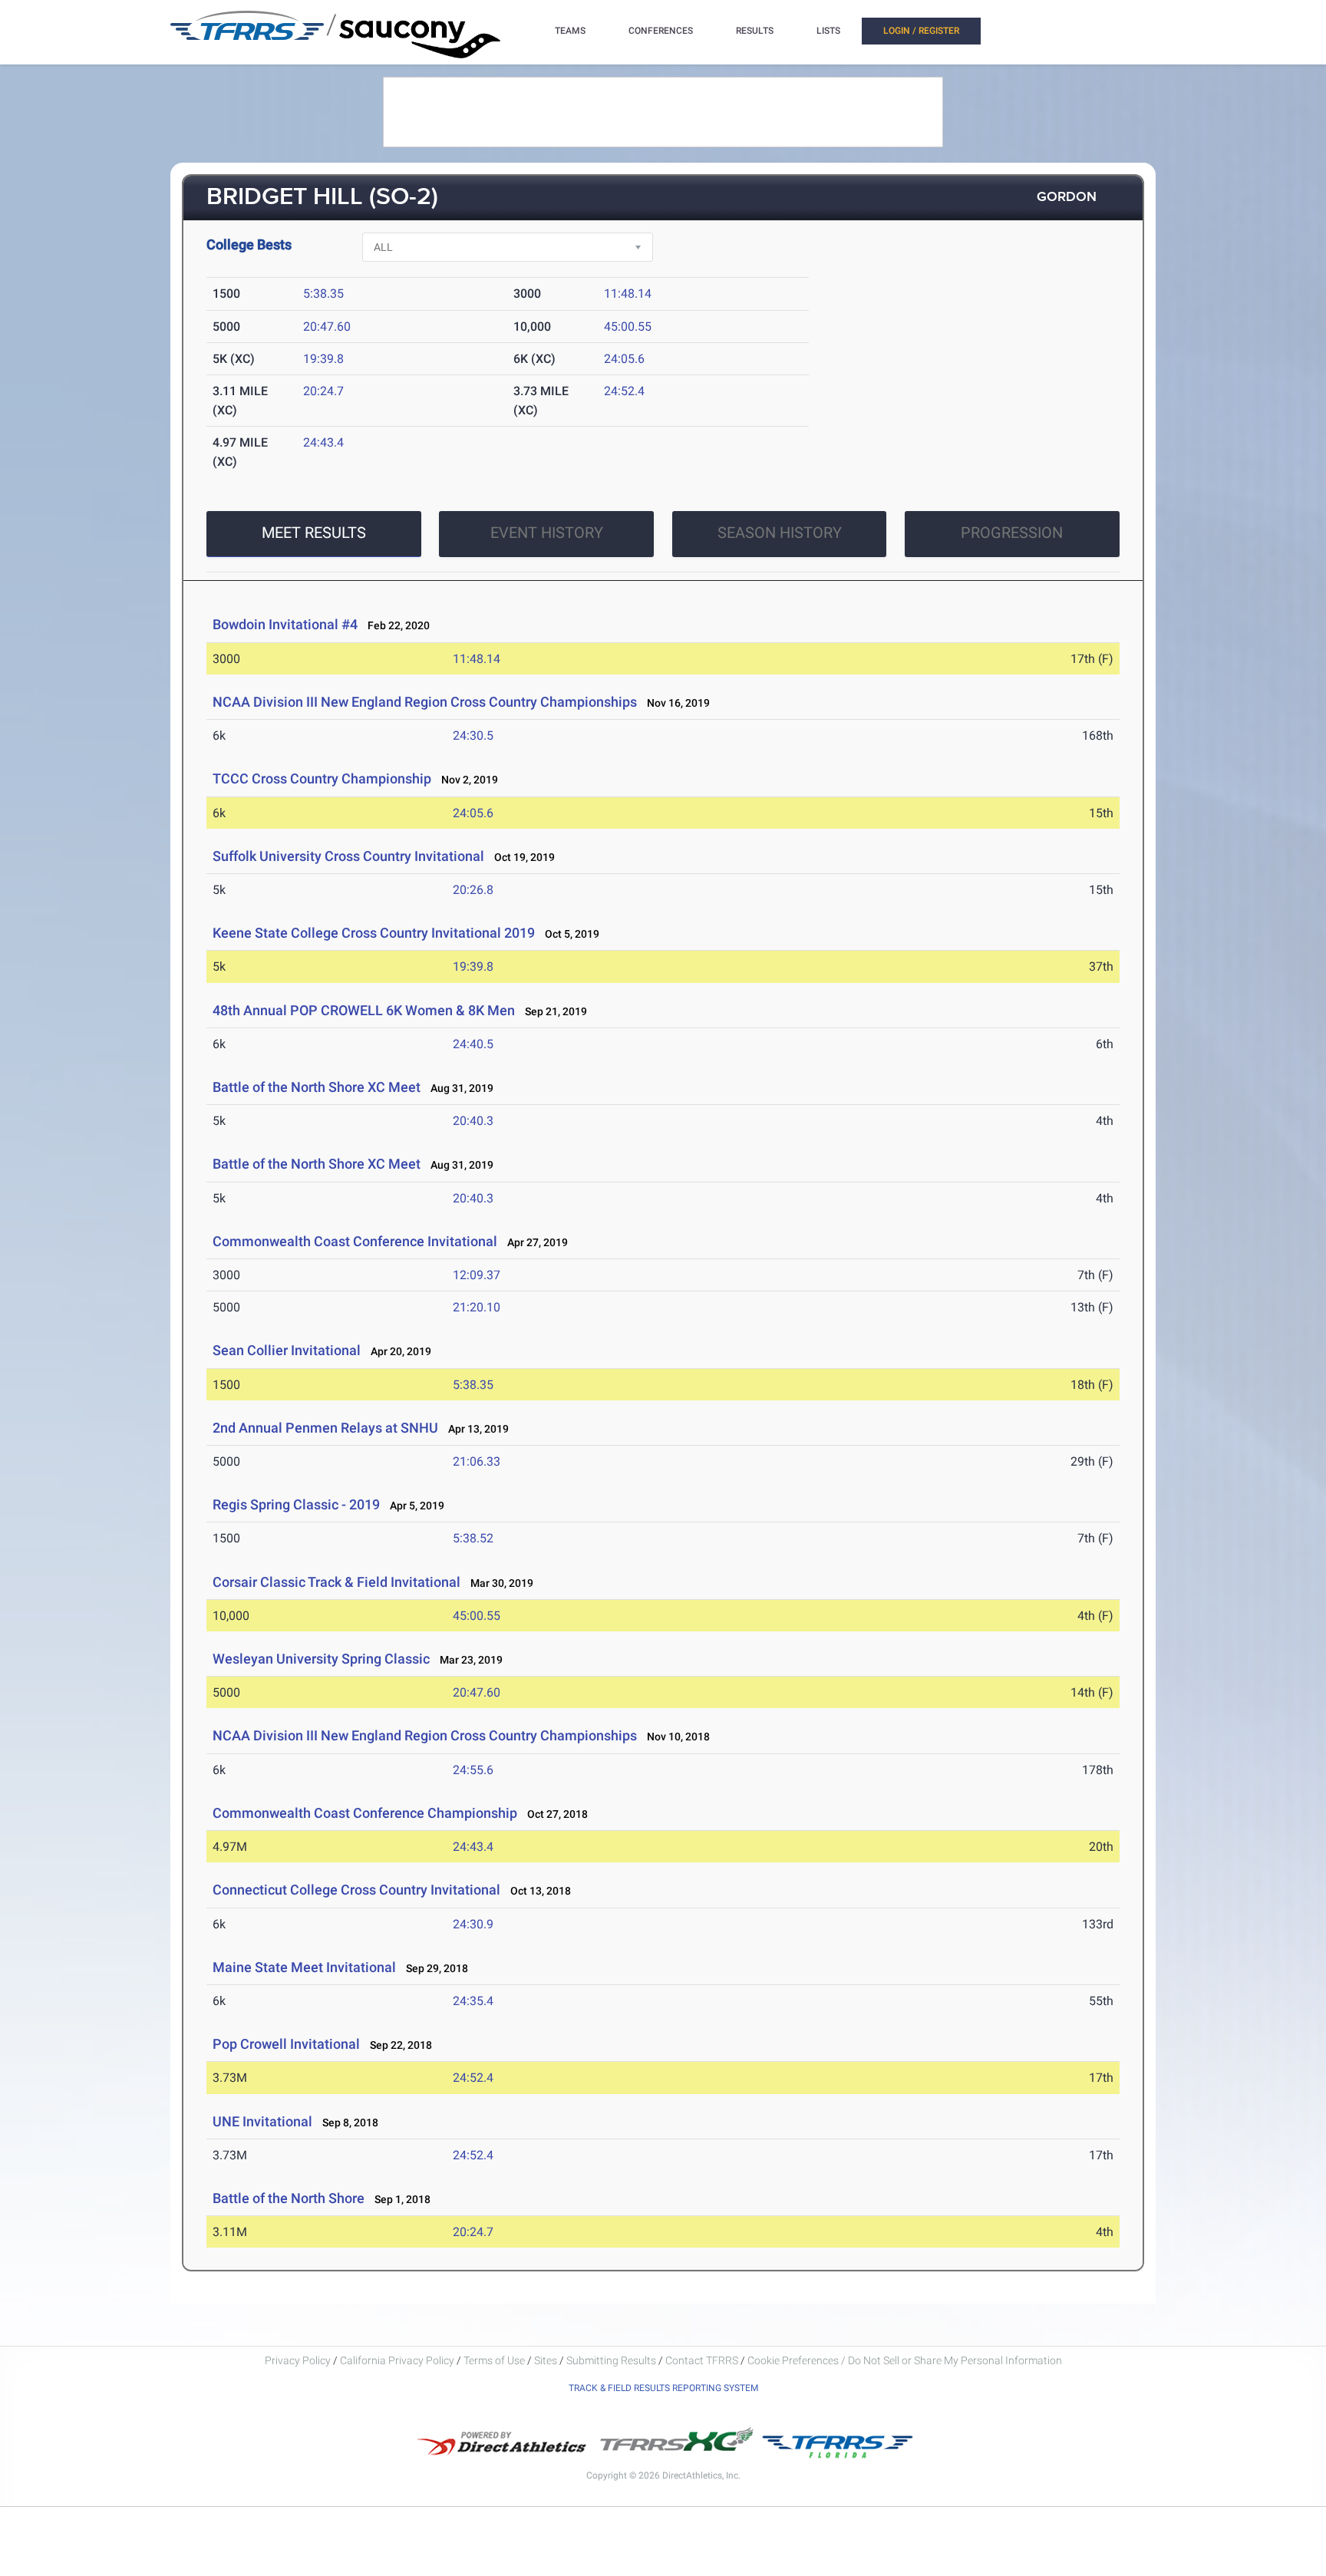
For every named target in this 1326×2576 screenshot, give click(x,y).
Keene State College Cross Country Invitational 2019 (374, 933)
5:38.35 (323, 294)
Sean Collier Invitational (287, 1350)
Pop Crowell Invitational (286, 2044)
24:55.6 (473, 1770)
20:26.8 (473, 890)
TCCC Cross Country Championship (322, 778)
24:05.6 (624, 359)
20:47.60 (327, 327)
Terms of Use (494, 2360)
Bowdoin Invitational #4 (285, 624)
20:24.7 (323, 391)
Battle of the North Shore (289, 2198)
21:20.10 (477, 1307)
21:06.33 (477, 1461)
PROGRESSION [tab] (1012, 533)
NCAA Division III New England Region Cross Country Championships (425, 702)
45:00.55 (628, 327)
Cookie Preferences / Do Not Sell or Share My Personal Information (905, 2360)
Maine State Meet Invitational (304, 1967)
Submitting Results (611, 2360)
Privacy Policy (298, 2360)
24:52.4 (624, 391)
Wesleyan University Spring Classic (321, 1659)
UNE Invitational (262, 2121)
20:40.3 (473, 1121)
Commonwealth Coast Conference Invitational (355, 1241)
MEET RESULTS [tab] (314, 533)
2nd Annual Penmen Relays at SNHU (325, 1428)
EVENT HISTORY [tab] (547, 533)
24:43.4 (323, 442)
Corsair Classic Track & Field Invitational (336, 1582)
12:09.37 (477, 1275)
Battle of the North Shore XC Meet (317, 1087)
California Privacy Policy (397, 2360)
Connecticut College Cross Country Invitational (356, 1890)
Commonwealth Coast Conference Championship (365, 1813)
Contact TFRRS (703, 2360)
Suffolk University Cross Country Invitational (348, 856)
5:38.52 (473, 1538)
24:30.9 (473, 1924)
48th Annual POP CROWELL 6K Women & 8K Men (364, 1010)
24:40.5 (473, 1044)
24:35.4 (473, 2001)
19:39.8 (323, 359)
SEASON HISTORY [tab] (780, 533)
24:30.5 (473, 736)
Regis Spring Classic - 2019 (296, 1504)
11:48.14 (628, 294)
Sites (546, 2360)
